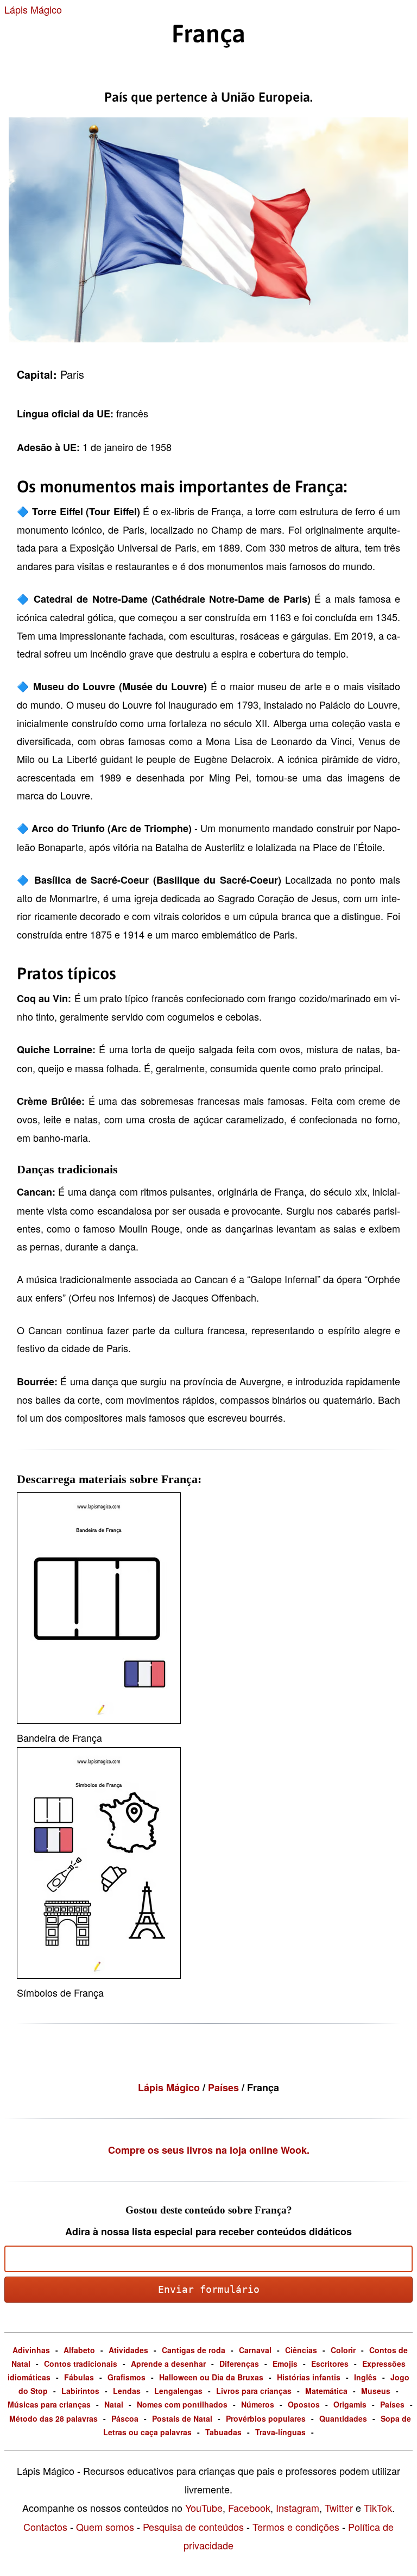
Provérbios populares (266, 2418)
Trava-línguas (280, 2432)
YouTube (204, 2508)
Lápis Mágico (33, 9)
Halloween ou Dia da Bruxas (211, 2377)
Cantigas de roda (194, 2350)
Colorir (343, 2350)
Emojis (285, 2364)
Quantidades (343, 2418)
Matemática (326, 2391)
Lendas (127, 2391)
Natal (114, 2404)
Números (258, 2404)
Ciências (301, 2350)
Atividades (128, 2350)
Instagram (298, 2508)
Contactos (45, 2527)
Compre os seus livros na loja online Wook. (209, 2150)
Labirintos (80, 2391)
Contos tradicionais (81, 2364)
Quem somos (105, 2527)
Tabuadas (223, 2432)
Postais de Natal (182, 2418)
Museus (376, 2391)
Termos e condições (296, 2527)
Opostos (304, 2404)
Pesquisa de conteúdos (193, 2527)
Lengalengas (178, 2391)
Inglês (365, 2377)
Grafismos (127, 2377)
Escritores (330, 2364)
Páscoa (125, 2418)
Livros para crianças (254, 2391)
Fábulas (79, 2377)
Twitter (339, 2508)
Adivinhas (31, 2350)
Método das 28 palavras (53, 2418)
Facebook (249, 2508)
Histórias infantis (309, 2377)
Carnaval (255, 2350)
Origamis (350, 2404)
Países (225, 2087)
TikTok (378, 2508)
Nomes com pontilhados (182, 2404)
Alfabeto (79, 2350)
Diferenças (239, 2364)
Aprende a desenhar (168, 2364)
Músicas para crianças (49, 2404)
